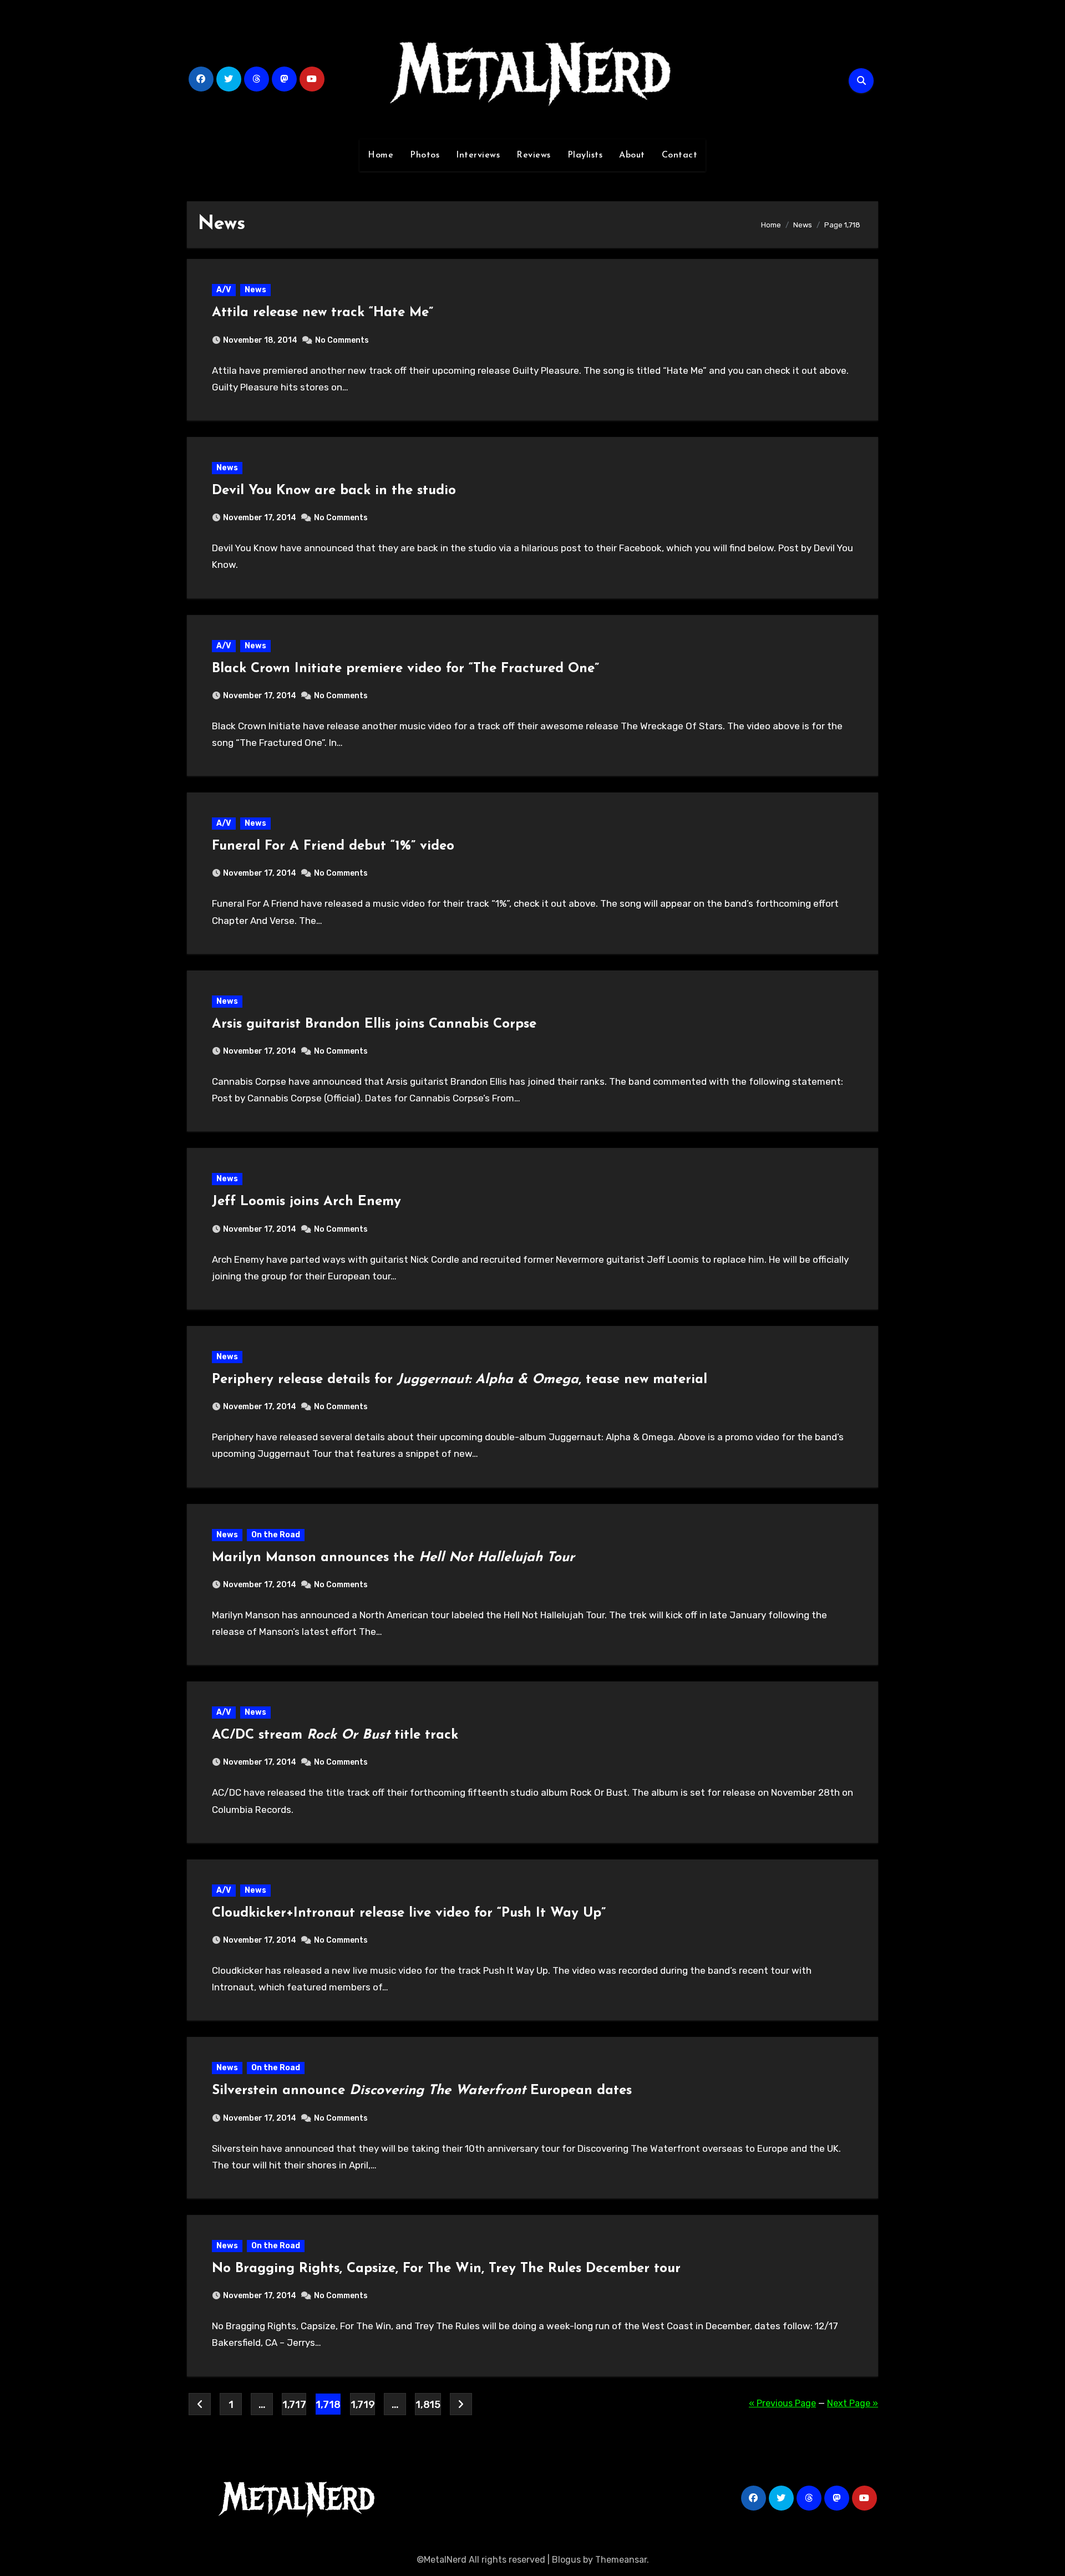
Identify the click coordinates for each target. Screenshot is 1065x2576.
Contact (680, 155)
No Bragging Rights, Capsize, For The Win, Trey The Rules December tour (446, 2269)
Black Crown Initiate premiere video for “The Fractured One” (405, 669)
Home (381, 155)
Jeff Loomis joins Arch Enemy (306, 1202)
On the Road (276, 1535)
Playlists (585, 155)
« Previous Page (782, 2403)
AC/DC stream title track (335, 1735)
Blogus (566, 2560)
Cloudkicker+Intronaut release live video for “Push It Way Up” (409, 1913)
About (632, 155)
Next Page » (853, 2403)
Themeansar (621, 2560)
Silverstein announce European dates (422, 2091)
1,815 (428, 2405)
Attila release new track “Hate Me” (323, 313)
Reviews (534, 155)
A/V (224, 290)
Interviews (478, 155)
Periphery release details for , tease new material (460, 1380)
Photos (425, 155)
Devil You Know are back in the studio (334, 491)
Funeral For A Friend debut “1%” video (333, 846)
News (255, 290)
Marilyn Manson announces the (393, 1558)
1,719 (362, 2405)
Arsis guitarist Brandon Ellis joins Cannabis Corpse (374, 1024)
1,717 (294, 2405)
